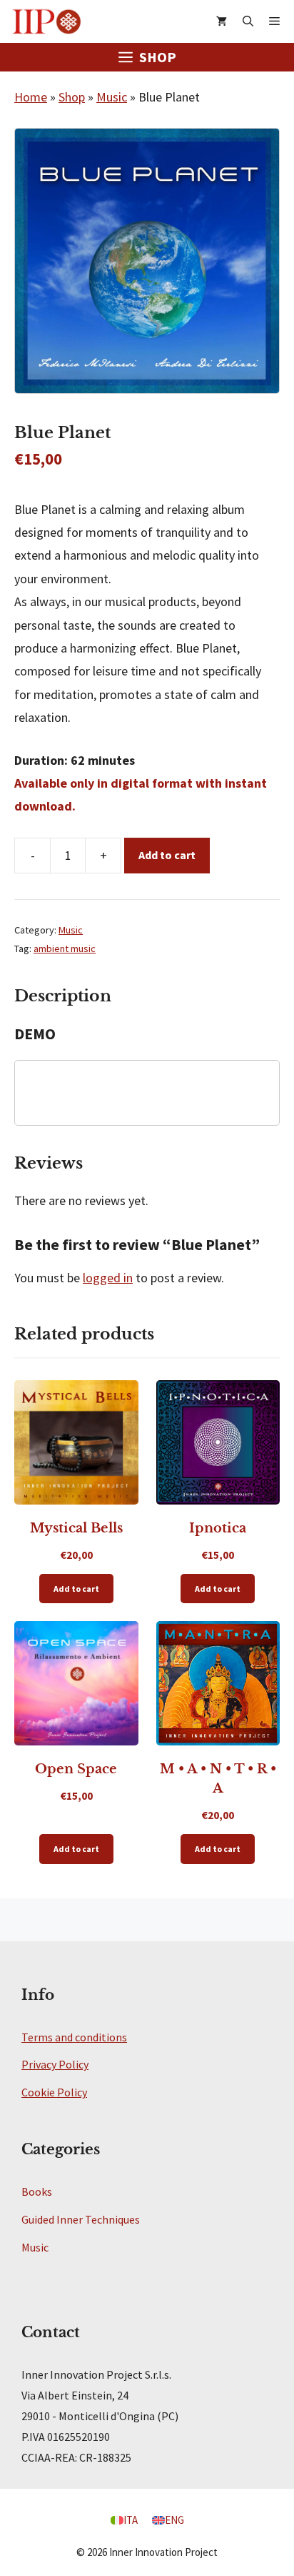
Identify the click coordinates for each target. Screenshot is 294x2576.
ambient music (65, 948)
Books (37, 2191)
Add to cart (167, 855)
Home (31, 97)
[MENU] (278, 21)
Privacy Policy (55, 2064)
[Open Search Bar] (248, 21)
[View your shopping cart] (222, 21)
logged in (108, 1278)
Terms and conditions (74, 2037)
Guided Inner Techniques (81, 2219)
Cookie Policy (54, 2092)
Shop (72, 97)
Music (112, 97)
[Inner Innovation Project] (46, 21)
